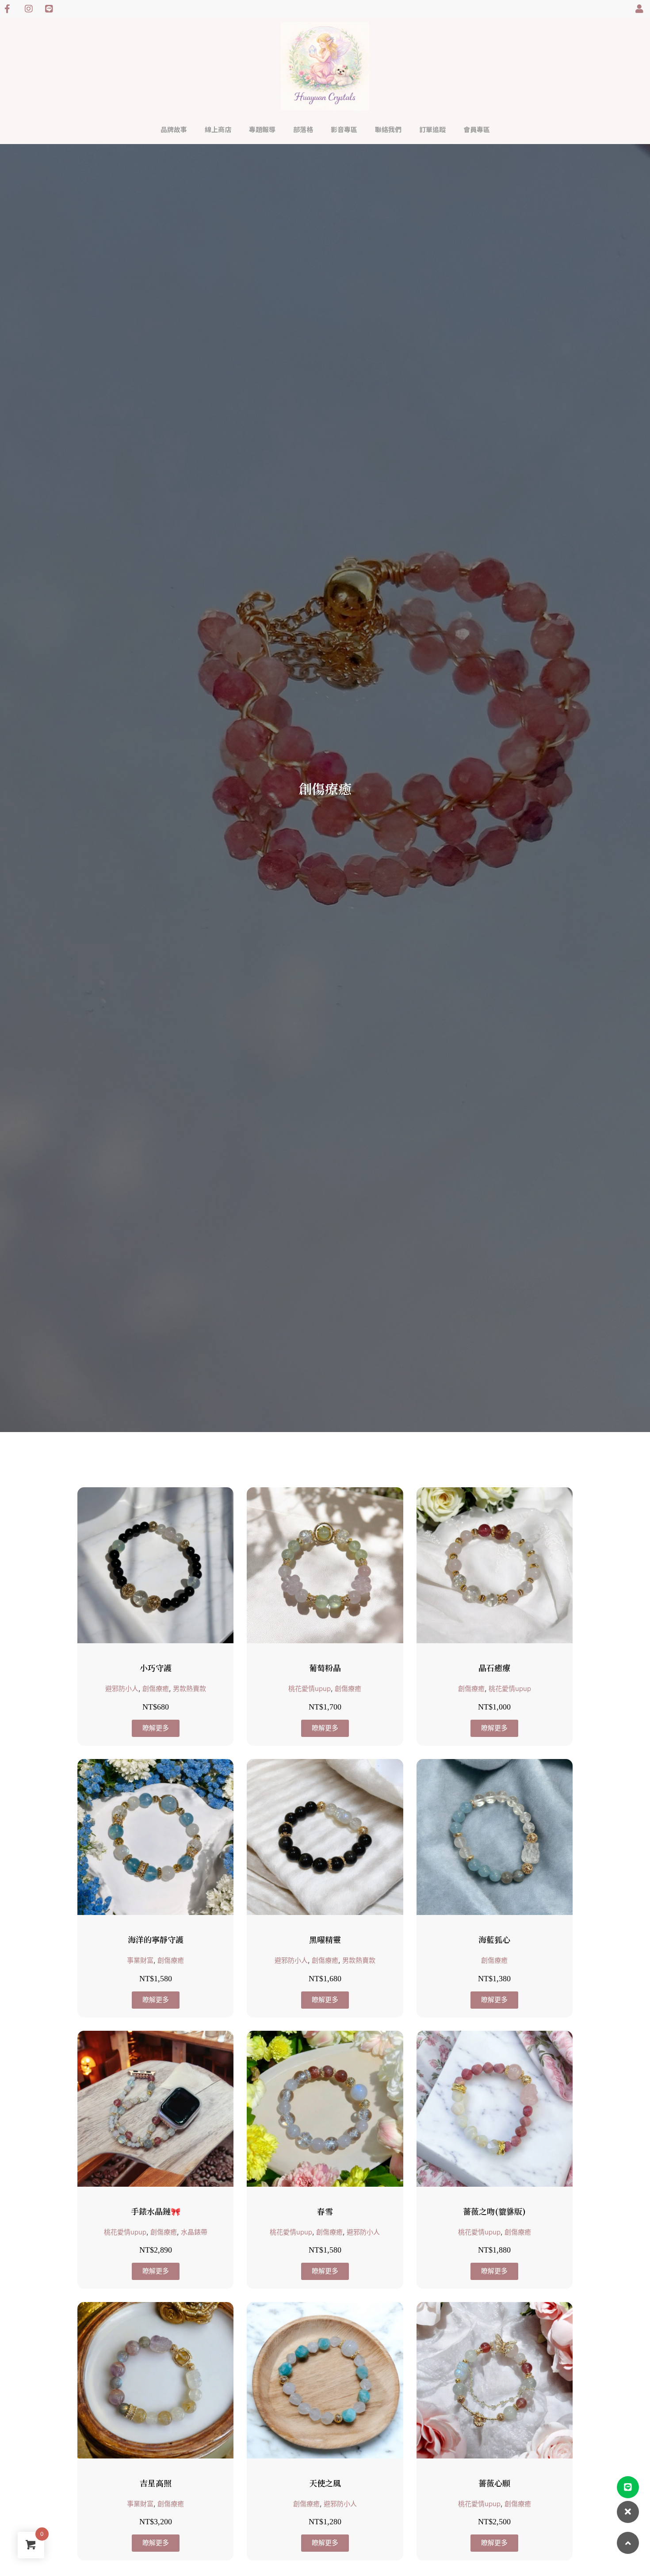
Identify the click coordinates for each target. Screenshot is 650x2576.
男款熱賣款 (189, 1689)
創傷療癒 (156, 1689)
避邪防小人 (122, 1689)
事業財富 (140, 1960)
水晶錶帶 (194, 2232)
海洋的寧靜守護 (156, 1939)
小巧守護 (156, 1668)
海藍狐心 (494, 1939)
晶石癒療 (494, 1668)
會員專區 (477, 129)
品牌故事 (174, 129)
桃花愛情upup (310, 1689)
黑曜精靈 (325, 1939)
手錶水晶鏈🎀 (156, 2211)
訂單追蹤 (432, 129)
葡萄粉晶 (325, 1668)
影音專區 (344, 129)
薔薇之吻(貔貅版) (494, 2211)
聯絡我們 (388, 129)
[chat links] (628, 2512)
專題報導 (262, 129)
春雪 (325, 2211)
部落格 (303, 129)
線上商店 (218, 129)
